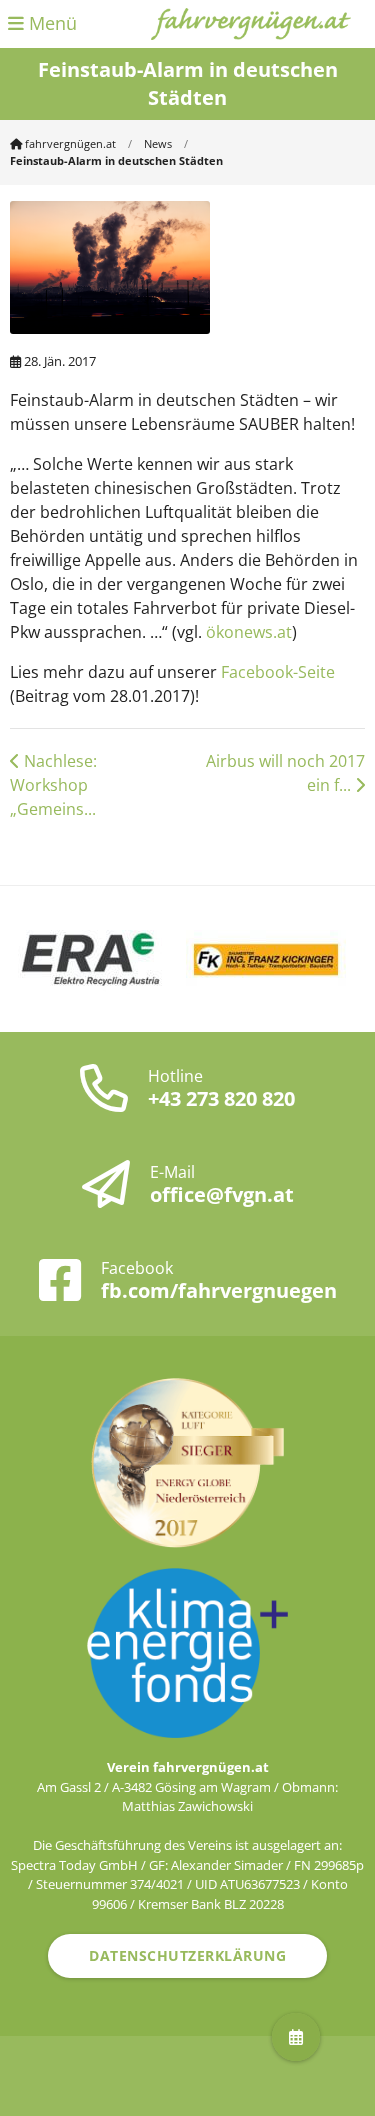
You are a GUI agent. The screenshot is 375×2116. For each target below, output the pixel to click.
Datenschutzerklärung (187, 1955)
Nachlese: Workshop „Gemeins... (53, 785)
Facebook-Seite (278, 672)
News (158, 143)
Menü (50, 23)
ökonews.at (249, 632)
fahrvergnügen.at (69, 143)
